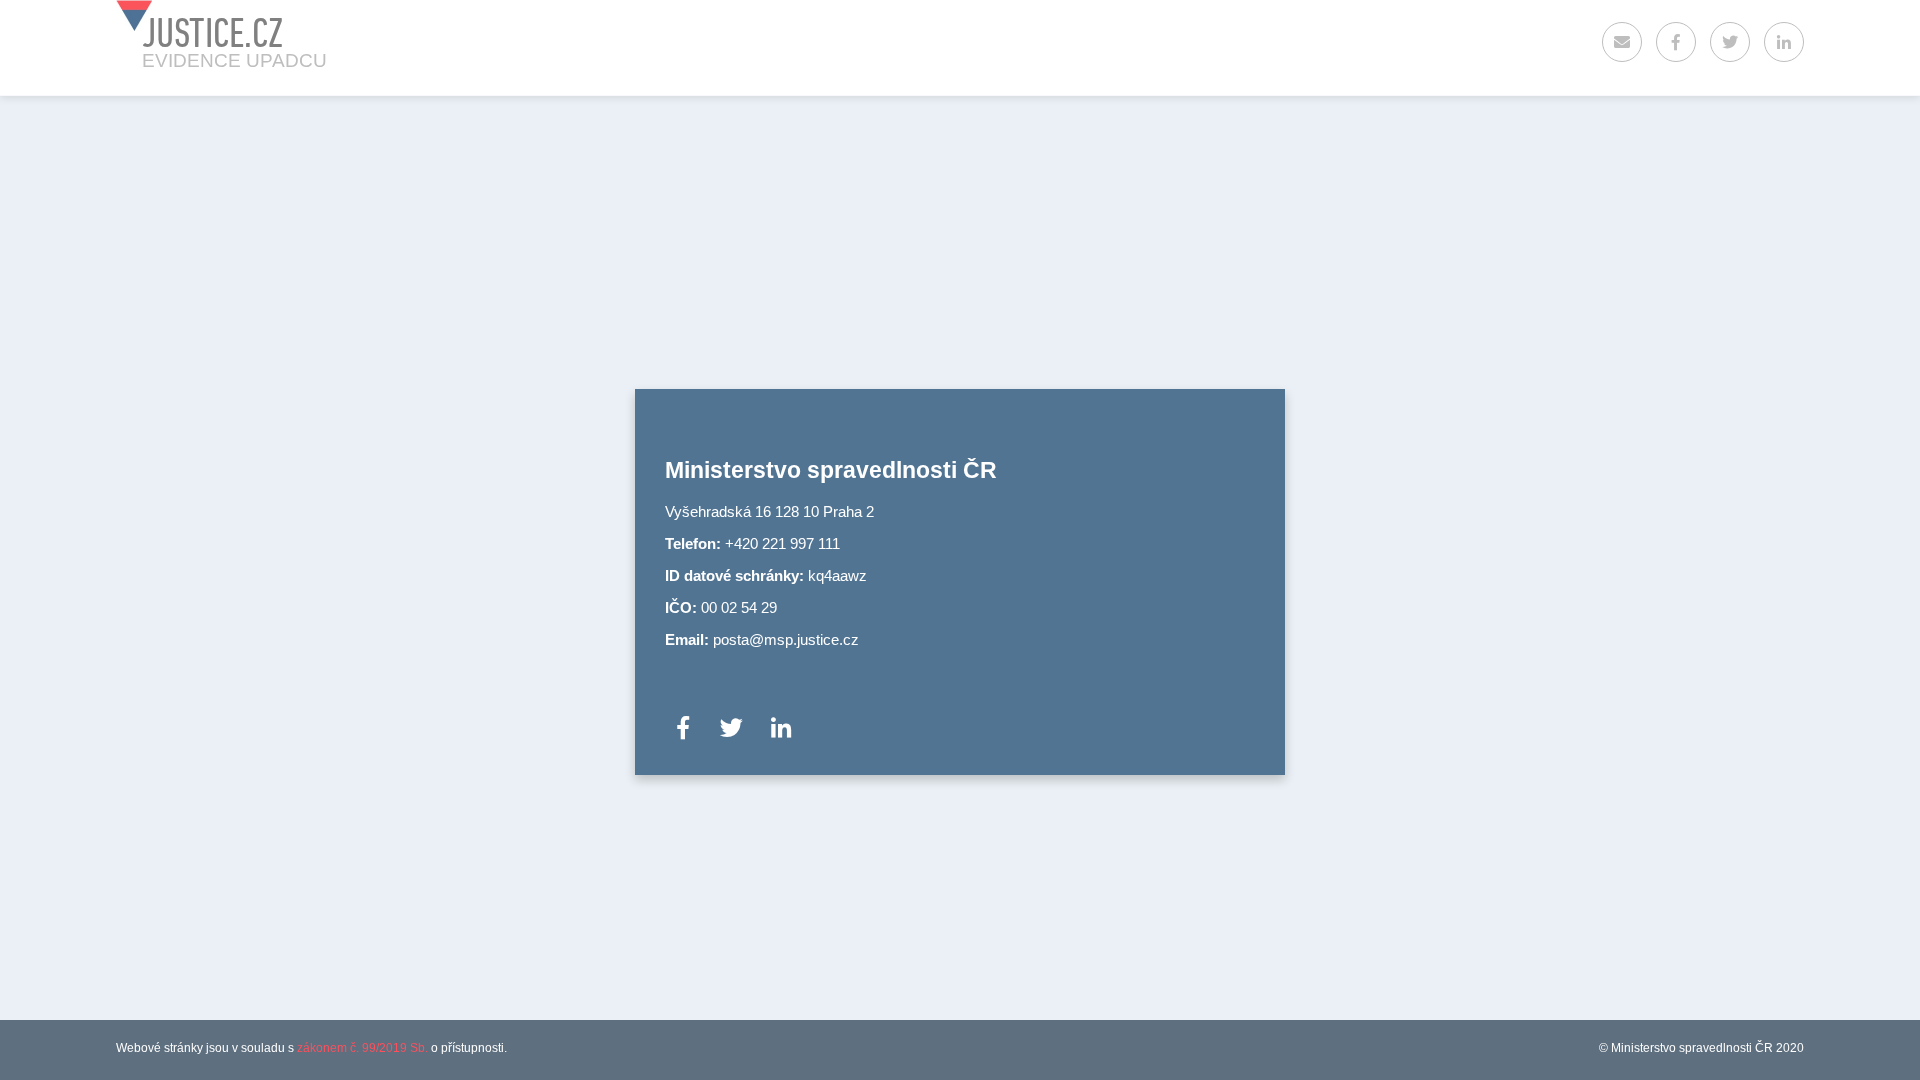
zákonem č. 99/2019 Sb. (362, 1048)
